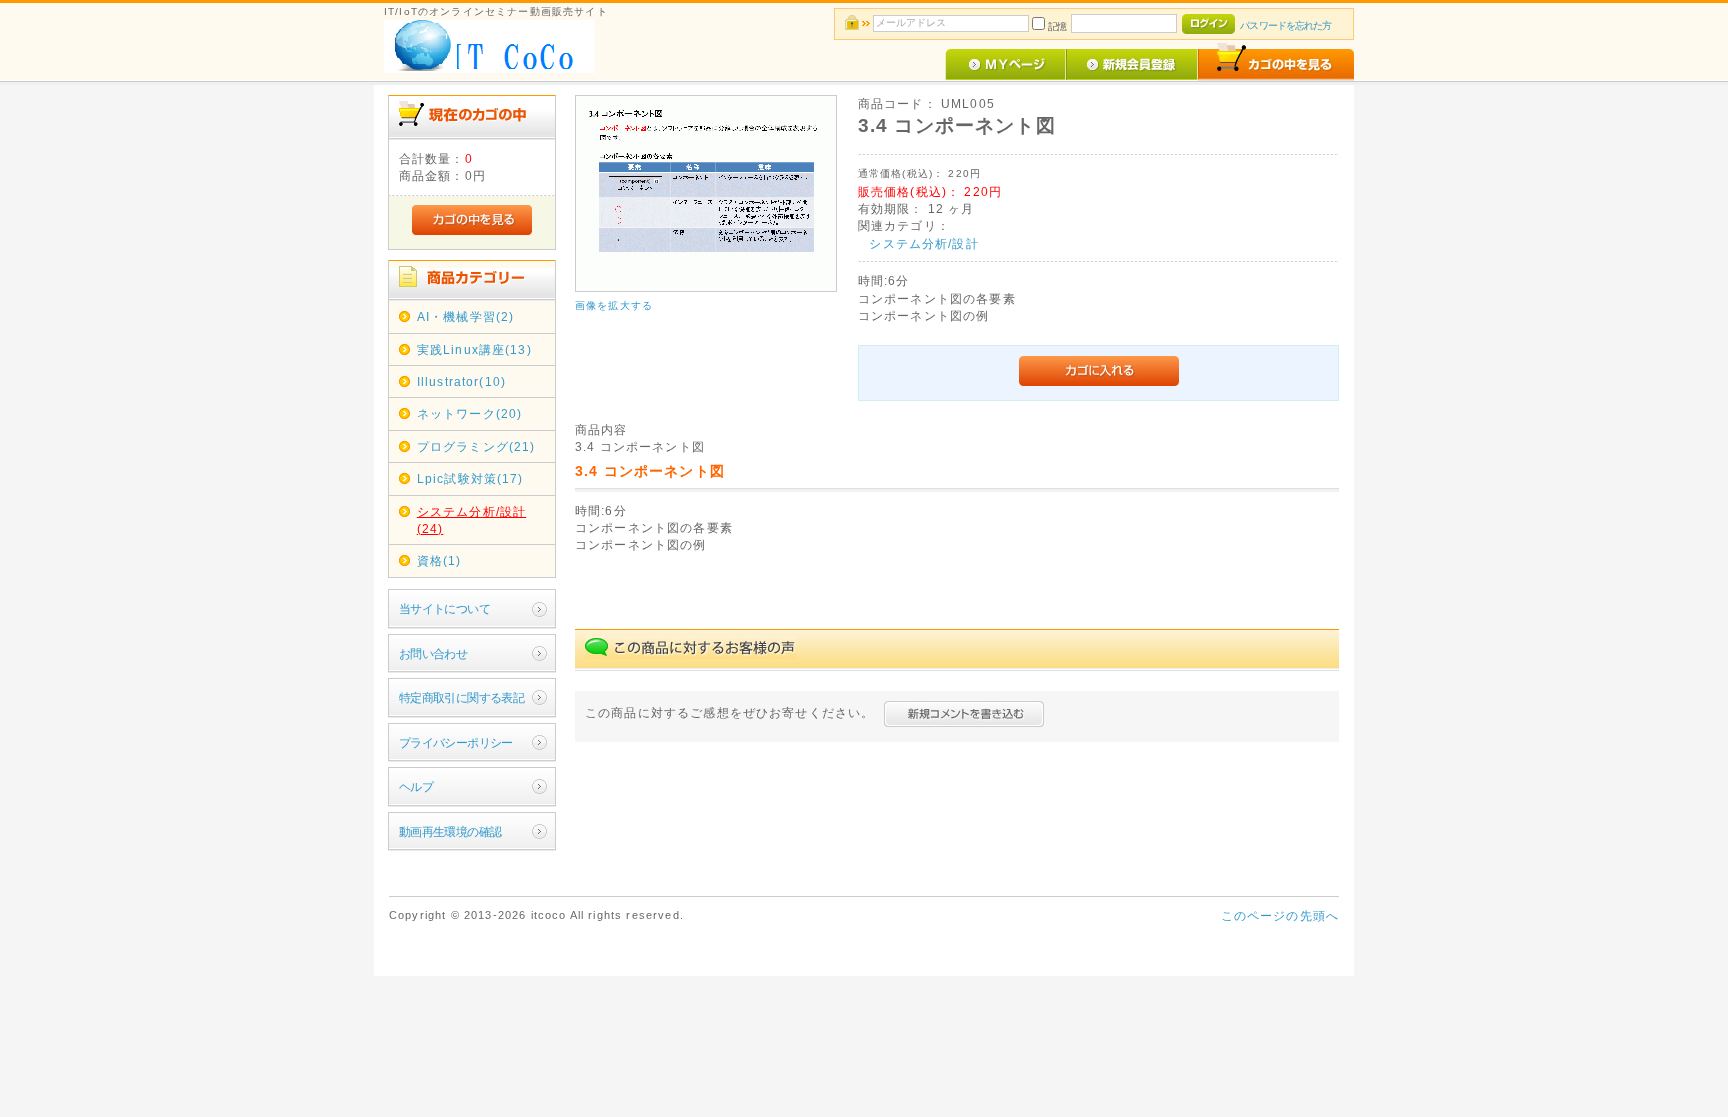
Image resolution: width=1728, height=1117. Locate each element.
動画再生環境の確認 (450, 831)
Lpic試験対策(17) (470, 478)
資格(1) (439, 560)
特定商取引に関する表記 (462, 697)
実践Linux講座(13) (474, 349)
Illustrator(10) (461, 381)
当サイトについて (444, 608)
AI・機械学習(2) (466, 316)
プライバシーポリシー (456, 742)
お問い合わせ (433, 653)
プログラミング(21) (476, 446)
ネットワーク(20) (470, 413)
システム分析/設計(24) (471, 520)
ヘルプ (416, 786)
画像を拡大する (614, 305)
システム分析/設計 (923, 243)
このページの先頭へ (1280, 915)
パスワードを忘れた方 (1285, 25)
